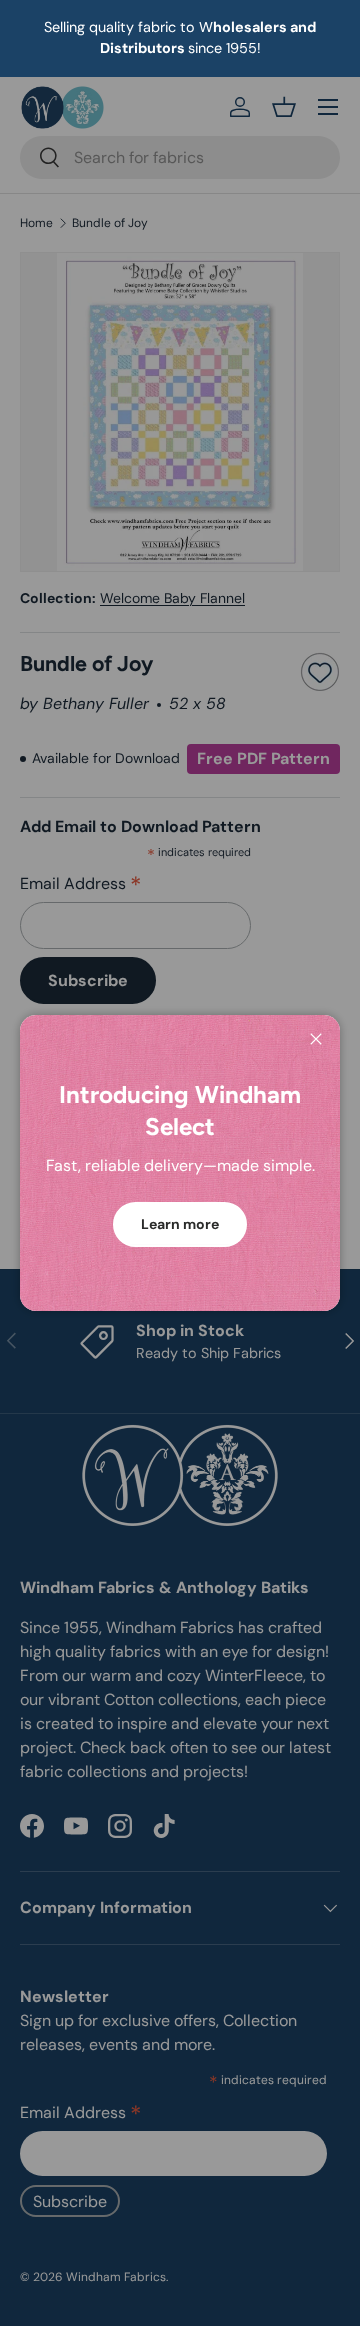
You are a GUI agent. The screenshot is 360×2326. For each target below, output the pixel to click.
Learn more (180, 1224)
